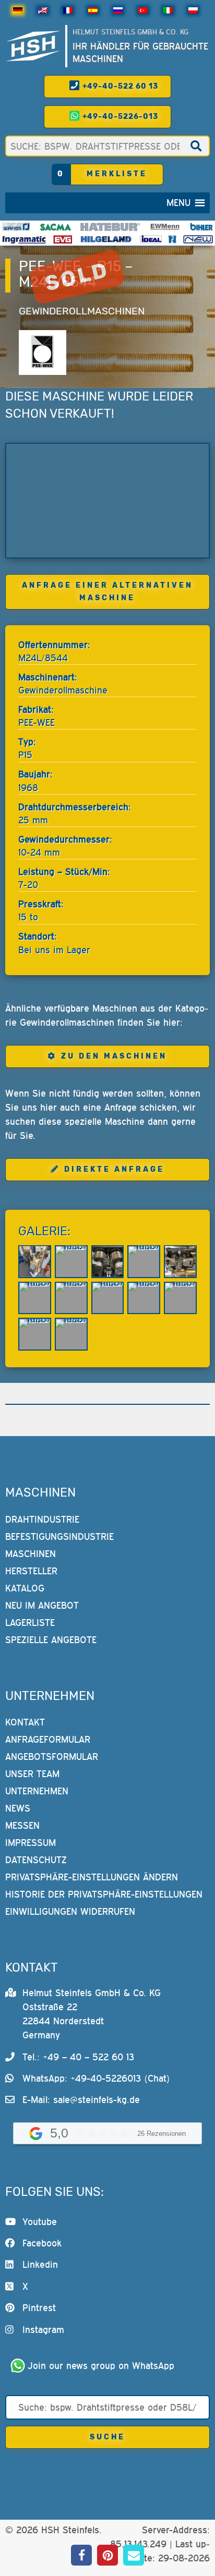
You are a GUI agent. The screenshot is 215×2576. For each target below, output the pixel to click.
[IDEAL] (151, 239)
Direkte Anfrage (114, 1169)
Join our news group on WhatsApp (101, 2366)
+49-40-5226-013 (119, 117)
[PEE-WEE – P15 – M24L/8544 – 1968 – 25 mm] (107, 500)
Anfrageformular (48, 1739)
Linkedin (40, 2264)
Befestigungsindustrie (59, 1536)
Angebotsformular (52, 1757)
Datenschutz (36, 1860)
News (18, 1808)
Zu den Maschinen (114, 1056)
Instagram (43, 2330)
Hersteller (31, 1571)
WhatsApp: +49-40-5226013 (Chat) (96, 2078)
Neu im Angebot (42, 1605)
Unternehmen (37, 1791)
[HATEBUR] (110, 227)
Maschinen (31, 1554)
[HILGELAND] (106, 239)
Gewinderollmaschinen (82, 311)
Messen (22, 1825)
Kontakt (25, 1722)
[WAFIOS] (16, 227)
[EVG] (63, 239)
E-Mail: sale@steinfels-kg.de (81, 2100)
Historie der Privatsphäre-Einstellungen (104, 1894)
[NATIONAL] (172, 239)
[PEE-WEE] (42, 353)
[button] (178, 203)
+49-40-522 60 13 (119, 86)
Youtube (40, 2222)
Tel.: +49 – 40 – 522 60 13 (78, 2057)
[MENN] (165, 227)
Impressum (31, 1843)
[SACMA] (55, 227)
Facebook (42, 2243)
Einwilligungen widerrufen (70, 1911)
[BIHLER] (201, 227)
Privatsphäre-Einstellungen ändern (92, 1877)
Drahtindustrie (42, 1519)
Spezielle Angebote (51, 1640)
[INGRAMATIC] (24, 239)
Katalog (25, 1588)
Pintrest (39, 2308)
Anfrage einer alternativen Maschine (107, 592)
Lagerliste (30, 1623)
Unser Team (32, 1774)
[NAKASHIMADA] (198, 239)
